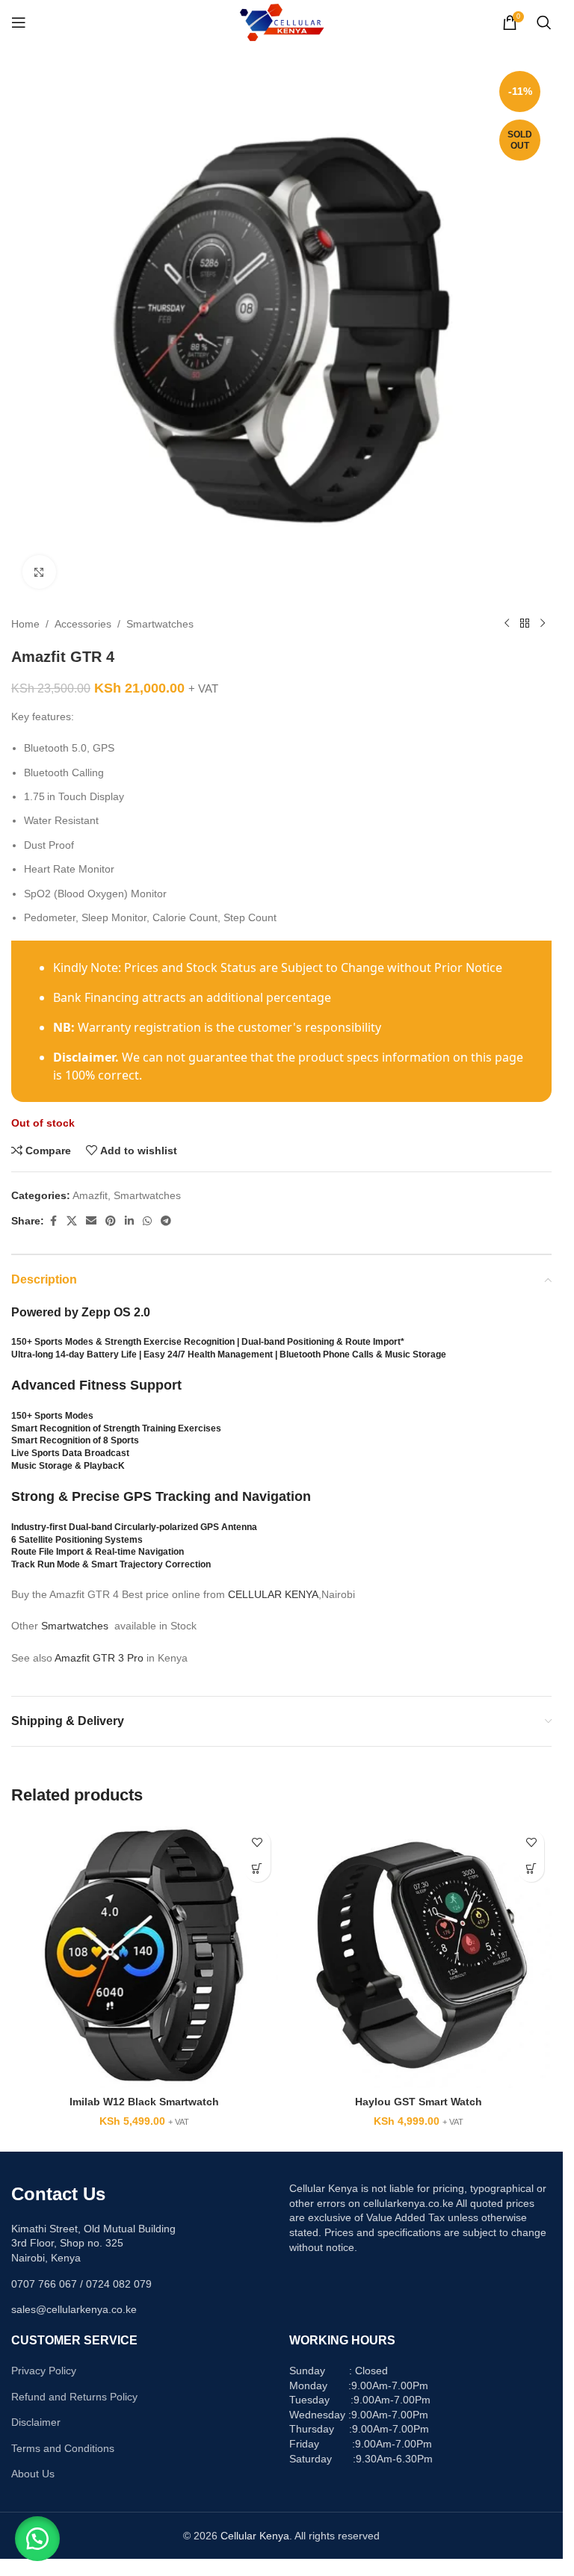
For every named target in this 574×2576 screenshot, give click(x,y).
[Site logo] (281, 22)
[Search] (544, 22)
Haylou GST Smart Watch (419, 2102)
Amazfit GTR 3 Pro (99, 1658)
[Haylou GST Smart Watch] (419, 1956)
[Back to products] (525, 624)
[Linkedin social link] (129, 1221)
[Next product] (543, 624)
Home (25, 624)
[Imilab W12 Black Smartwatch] (145, 1956)
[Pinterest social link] (111, 1221)
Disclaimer (36, 2422)
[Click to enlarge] (39, 572)
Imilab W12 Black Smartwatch (144, 2102)
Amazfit (90, 1195)
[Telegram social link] (166, 1221)
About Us (33, 2474)
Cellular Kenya (255, 2536)
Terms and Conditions (63, 2448)
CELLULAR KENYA (273, 1594)
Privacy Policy (44, 2371)
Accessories (83, 624)
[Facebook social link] (53, 1221)
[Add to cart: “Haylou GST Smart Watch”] (531, 1869)
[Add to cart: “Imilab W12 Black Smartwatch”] (257, 1869)
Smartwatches (160, 624)
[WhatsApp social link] (147, 1221)
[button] (37, 2539)
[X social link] (72, 1221)
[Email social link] (91, 1221)
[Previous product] (507, 624)
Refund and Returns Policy (74, 2397)
